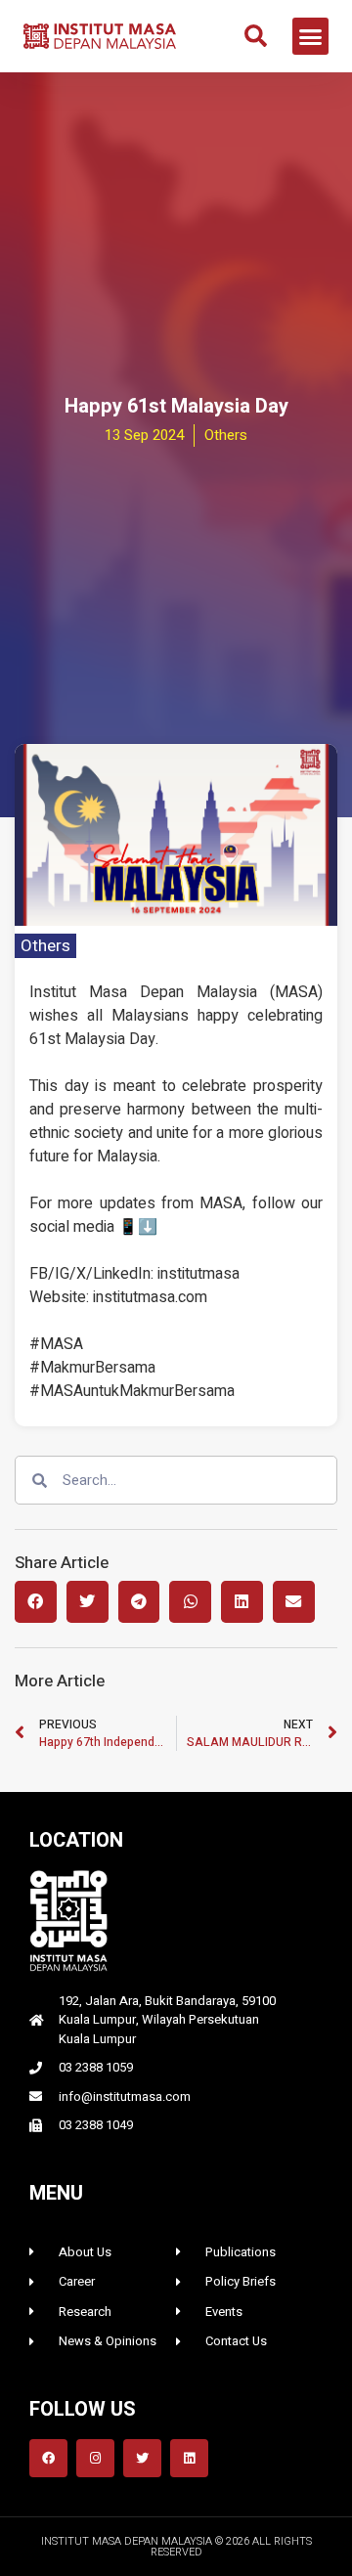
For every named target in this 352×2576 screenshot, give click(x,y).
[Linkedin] (189, 2458)
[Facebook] (48, 2458)
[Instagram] (95, 2458)
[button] (256, 36)
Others (45, 946)
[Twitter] (142, 2458)
